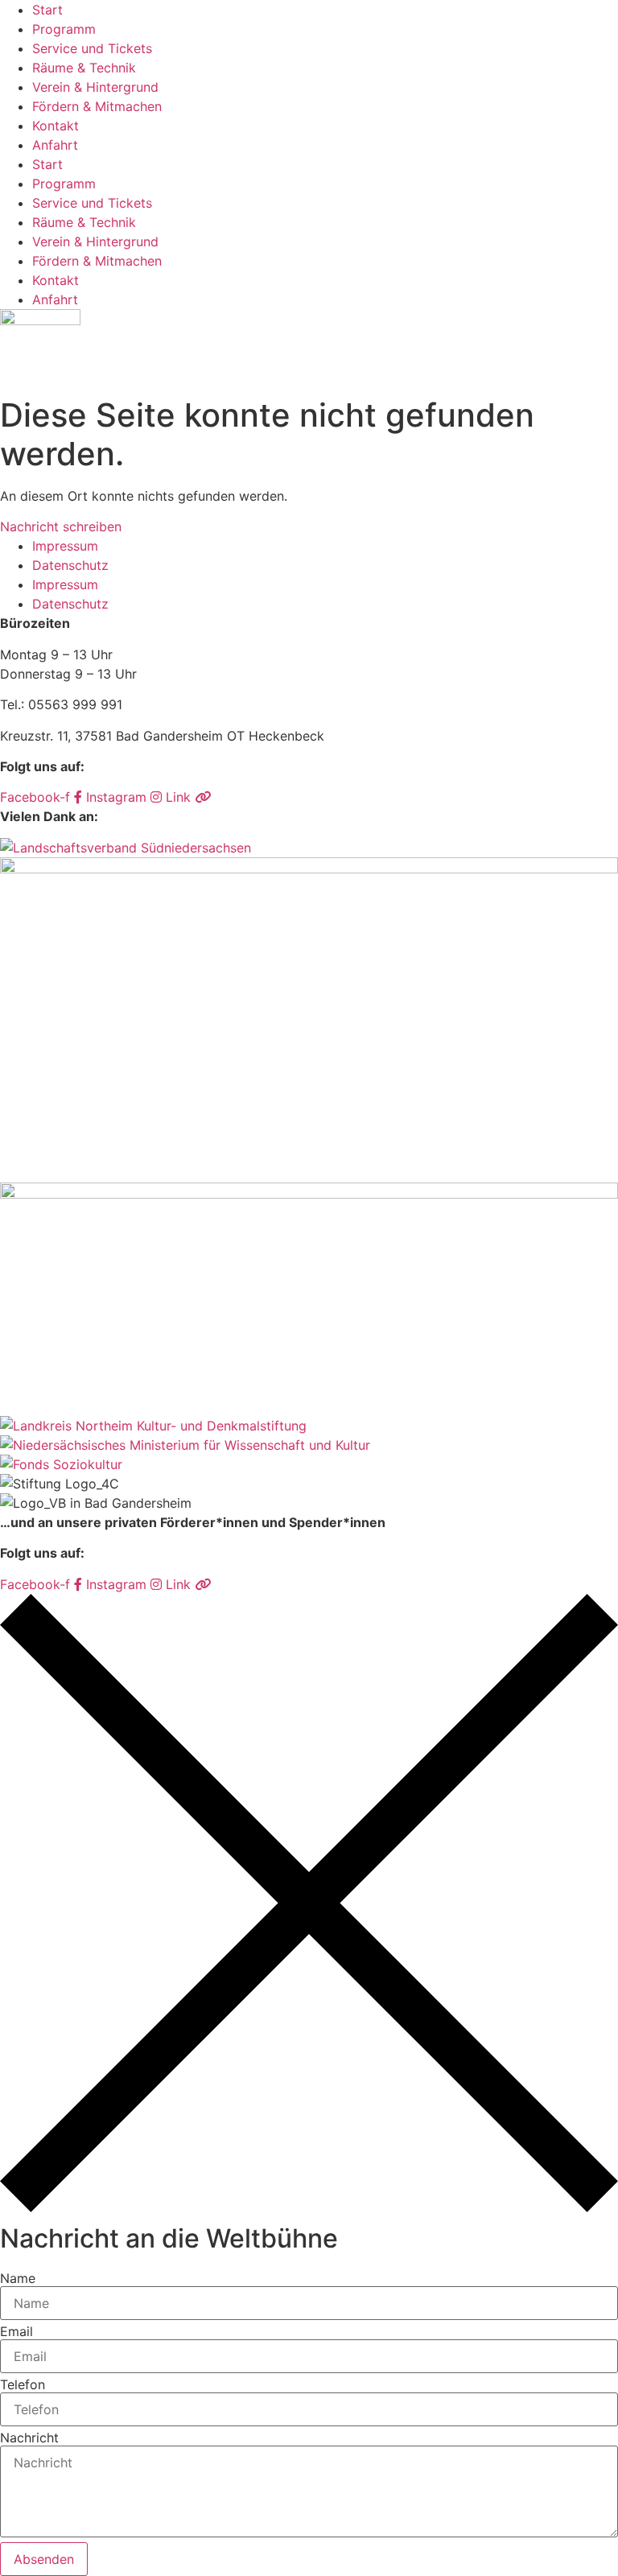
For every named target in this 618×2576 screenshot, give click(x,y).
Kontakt (56, 126)
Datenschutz (70, 565)
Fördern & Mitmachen (97, 106)
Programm (64, 29)
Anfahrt (55, 145)
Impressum (65, 546)
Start (47, 10)
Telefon (23, 2384)
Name (18, 2278)
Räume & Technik (84, 68)
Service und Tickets (92, 48)
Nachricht (29, 2438)
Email (16, 2331)
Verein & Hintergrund (95, 87)
